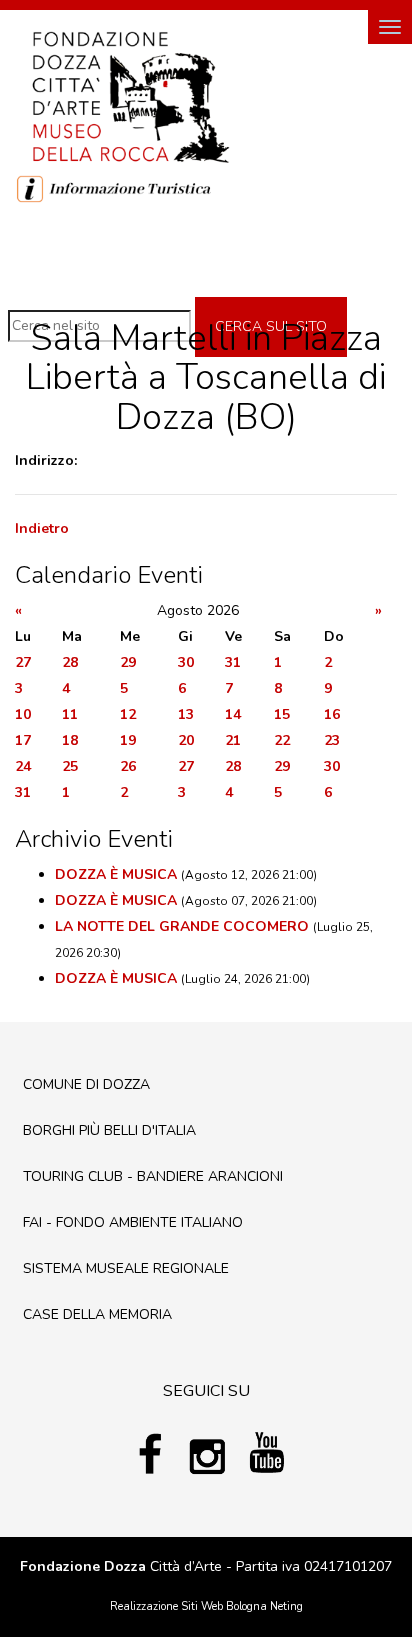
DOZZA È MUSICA (116, 874)
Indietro (42, 528)
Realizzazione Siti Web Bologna (188, 1606)
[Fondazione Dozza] (130, 95)
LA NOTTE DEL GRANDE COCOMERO (182, 926)
